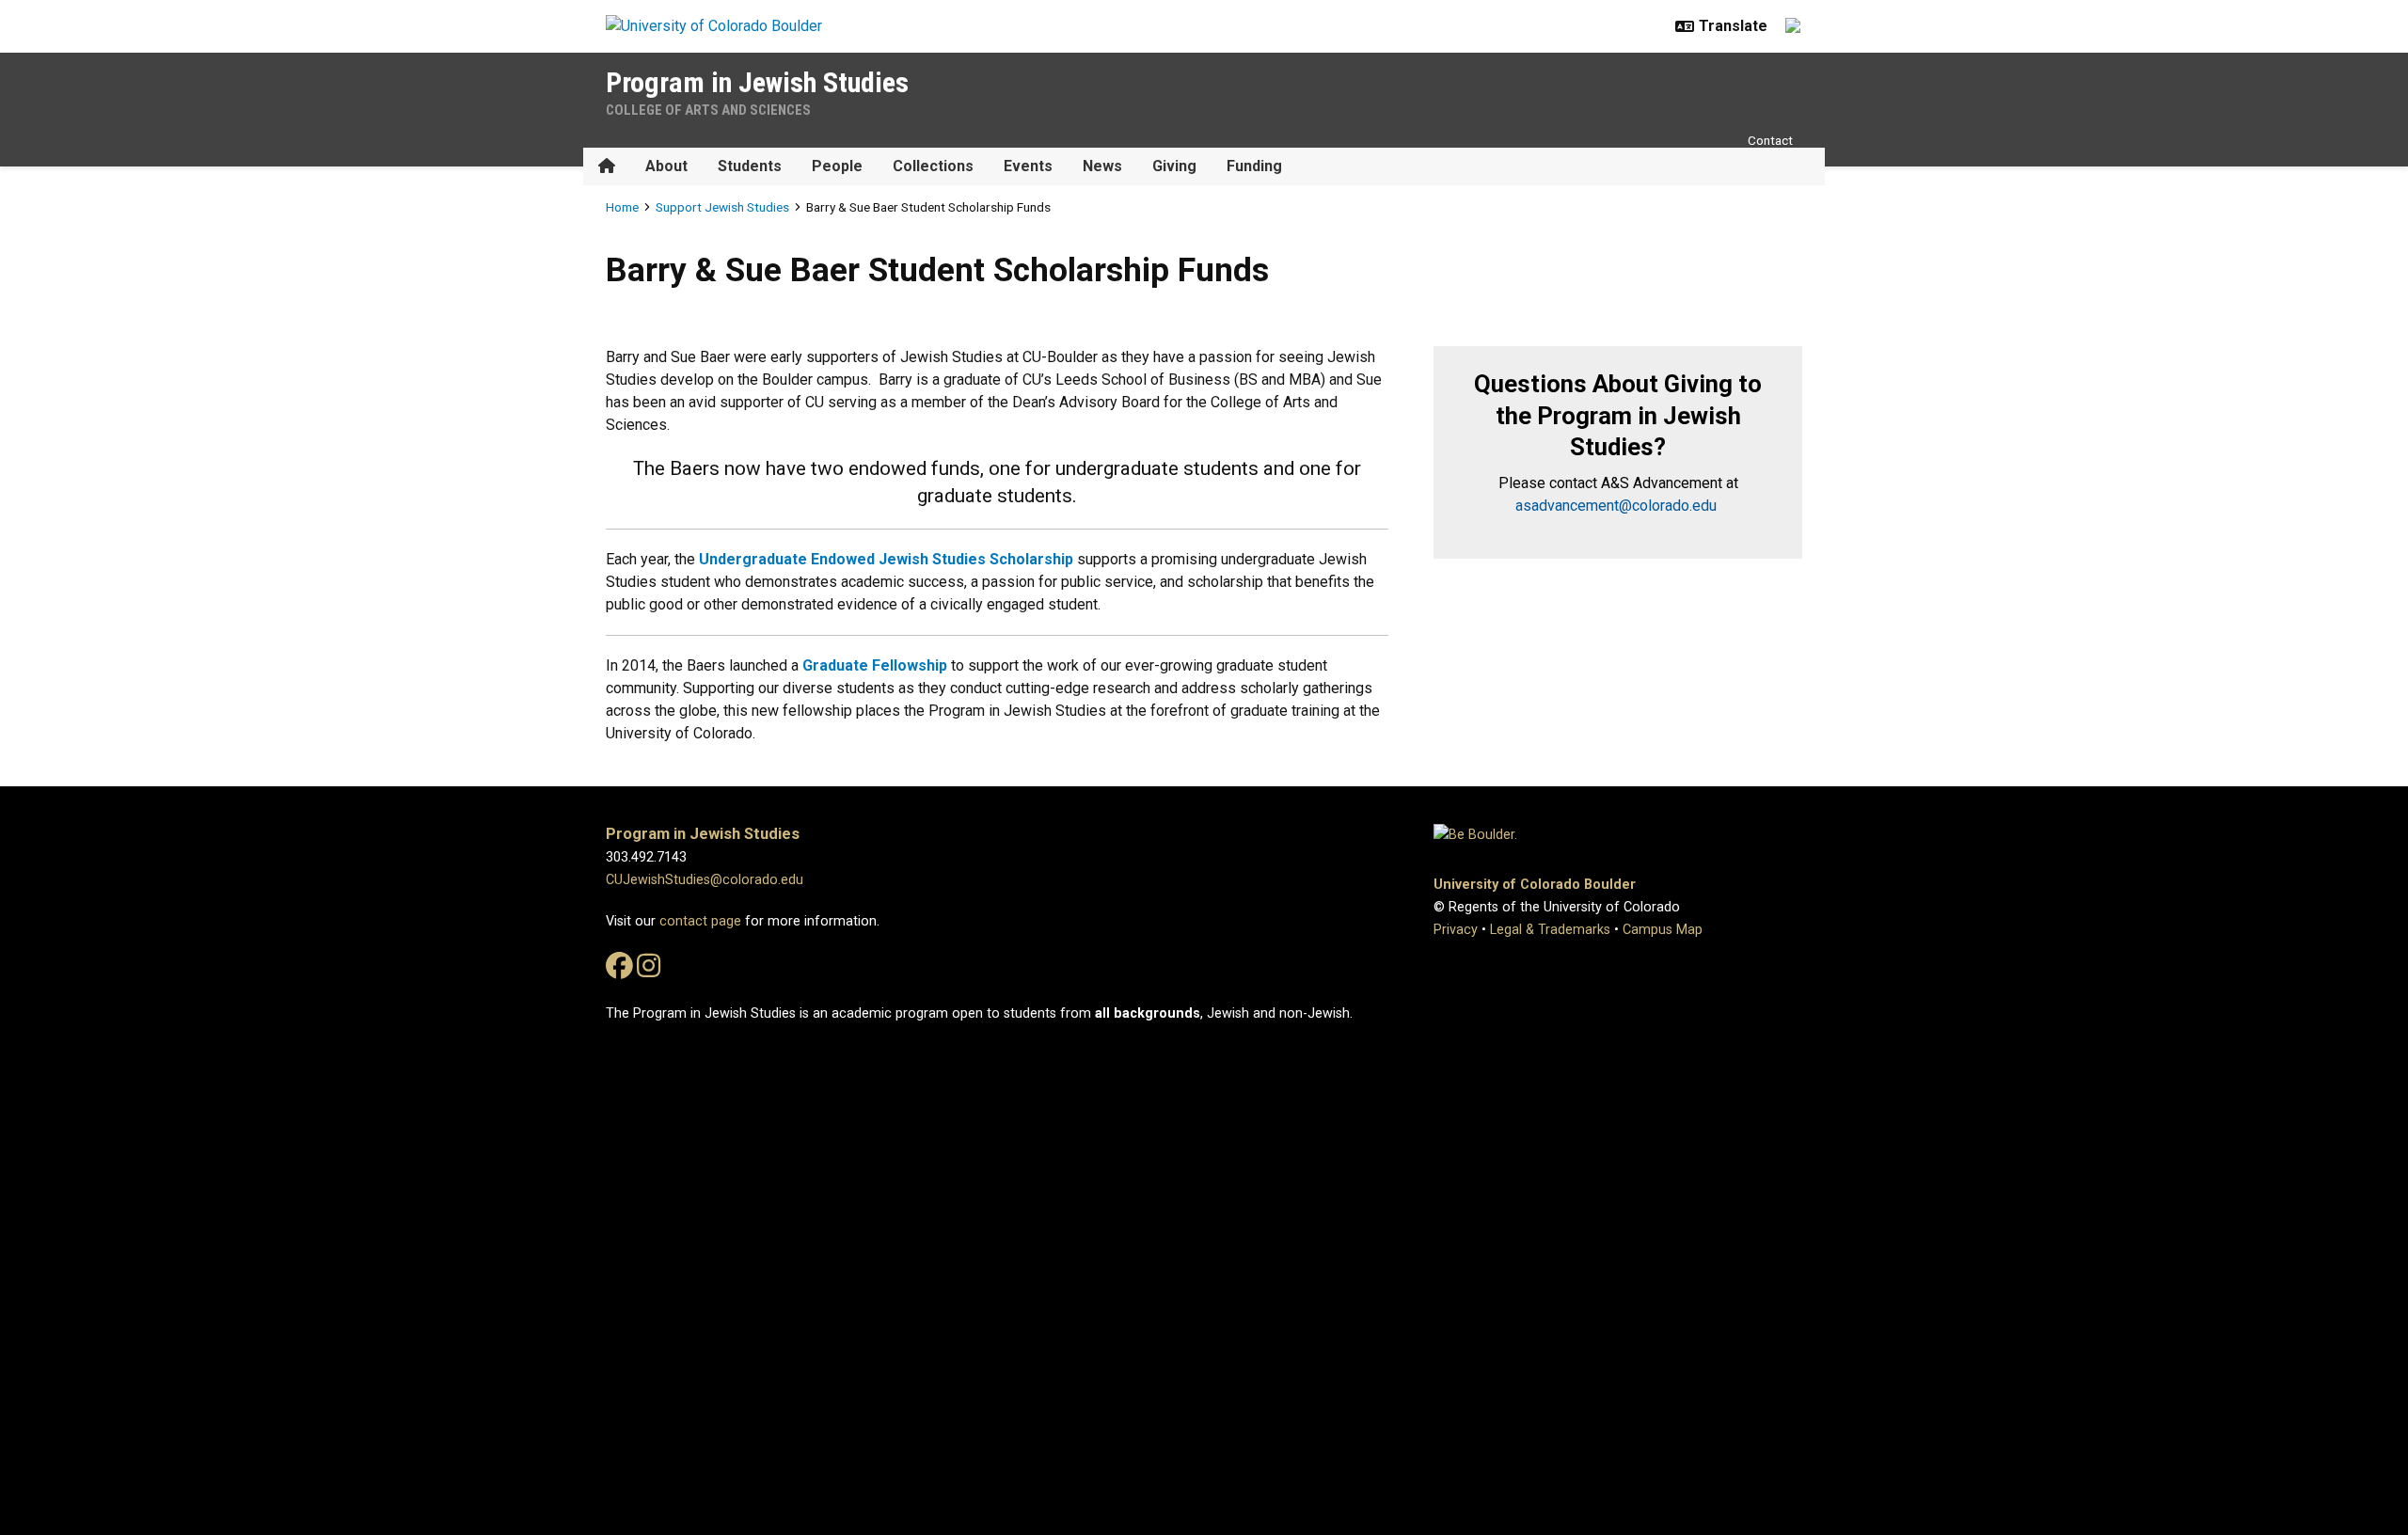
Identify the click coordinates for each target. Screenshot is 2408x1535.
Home (622, 207)
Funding (1254, 166)
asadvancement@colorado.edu (1616, 506)
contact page (700, 921)
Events (1028, 166)
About (666, 166)
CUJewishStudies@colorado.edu (705, 880)
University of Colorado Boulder (1535, 885)
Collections (933, 166)
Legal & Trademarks (1550, 930)
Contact (1770, 140)
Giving (1174, 166)
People (837, 166)
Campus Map (1663, 930)
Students (750, 166)
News (1102, 166)
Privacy (1456, 930)
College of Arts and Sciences (708, 110)
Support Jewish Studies (722, 207)
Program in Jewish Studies (757, 82)
